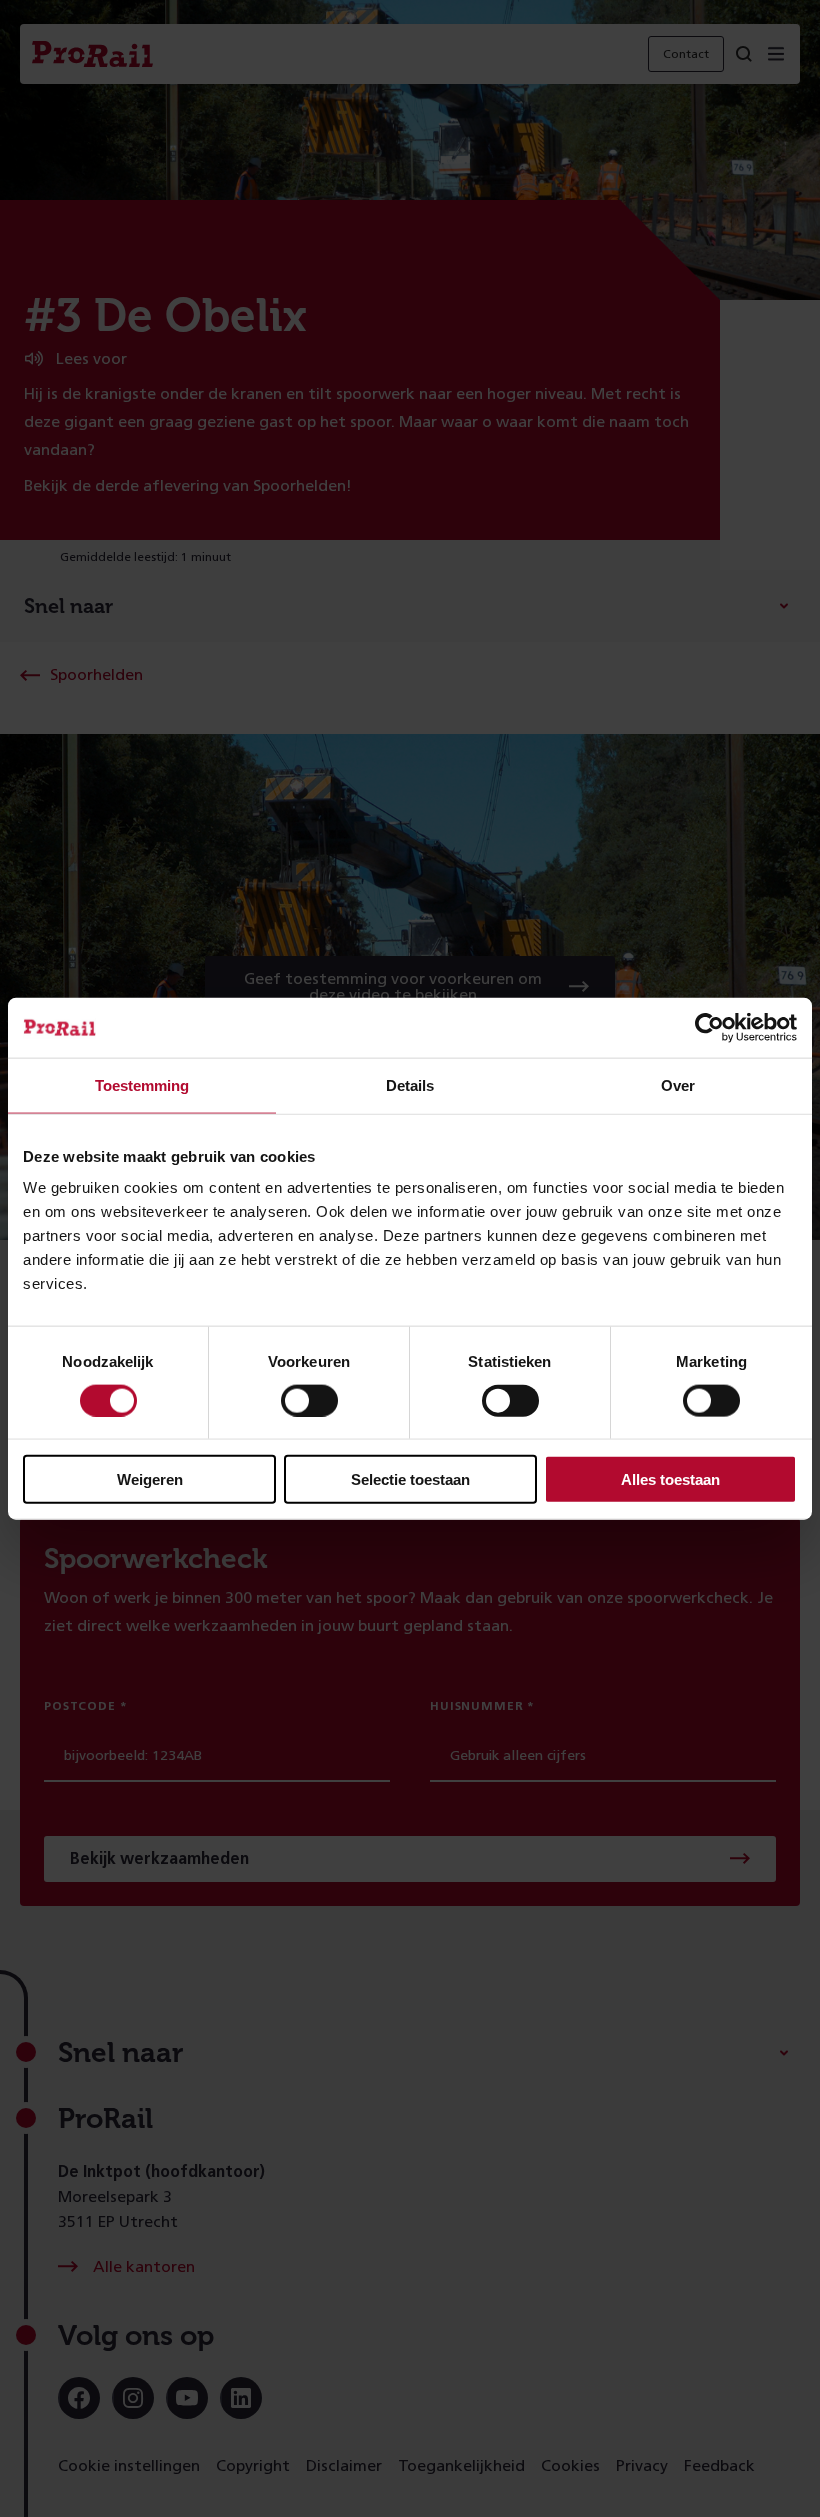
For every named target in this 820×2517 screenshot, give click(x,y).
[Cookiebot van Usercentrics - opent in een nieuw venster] (709, 1027)
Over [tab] (678, 1084)
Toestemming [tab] (142, 1084)
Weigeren (150, 1479)
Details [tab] (410, 1084)
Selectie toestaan (410, 1479)
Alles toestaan (670, 1479)
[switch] (309, 1400)
